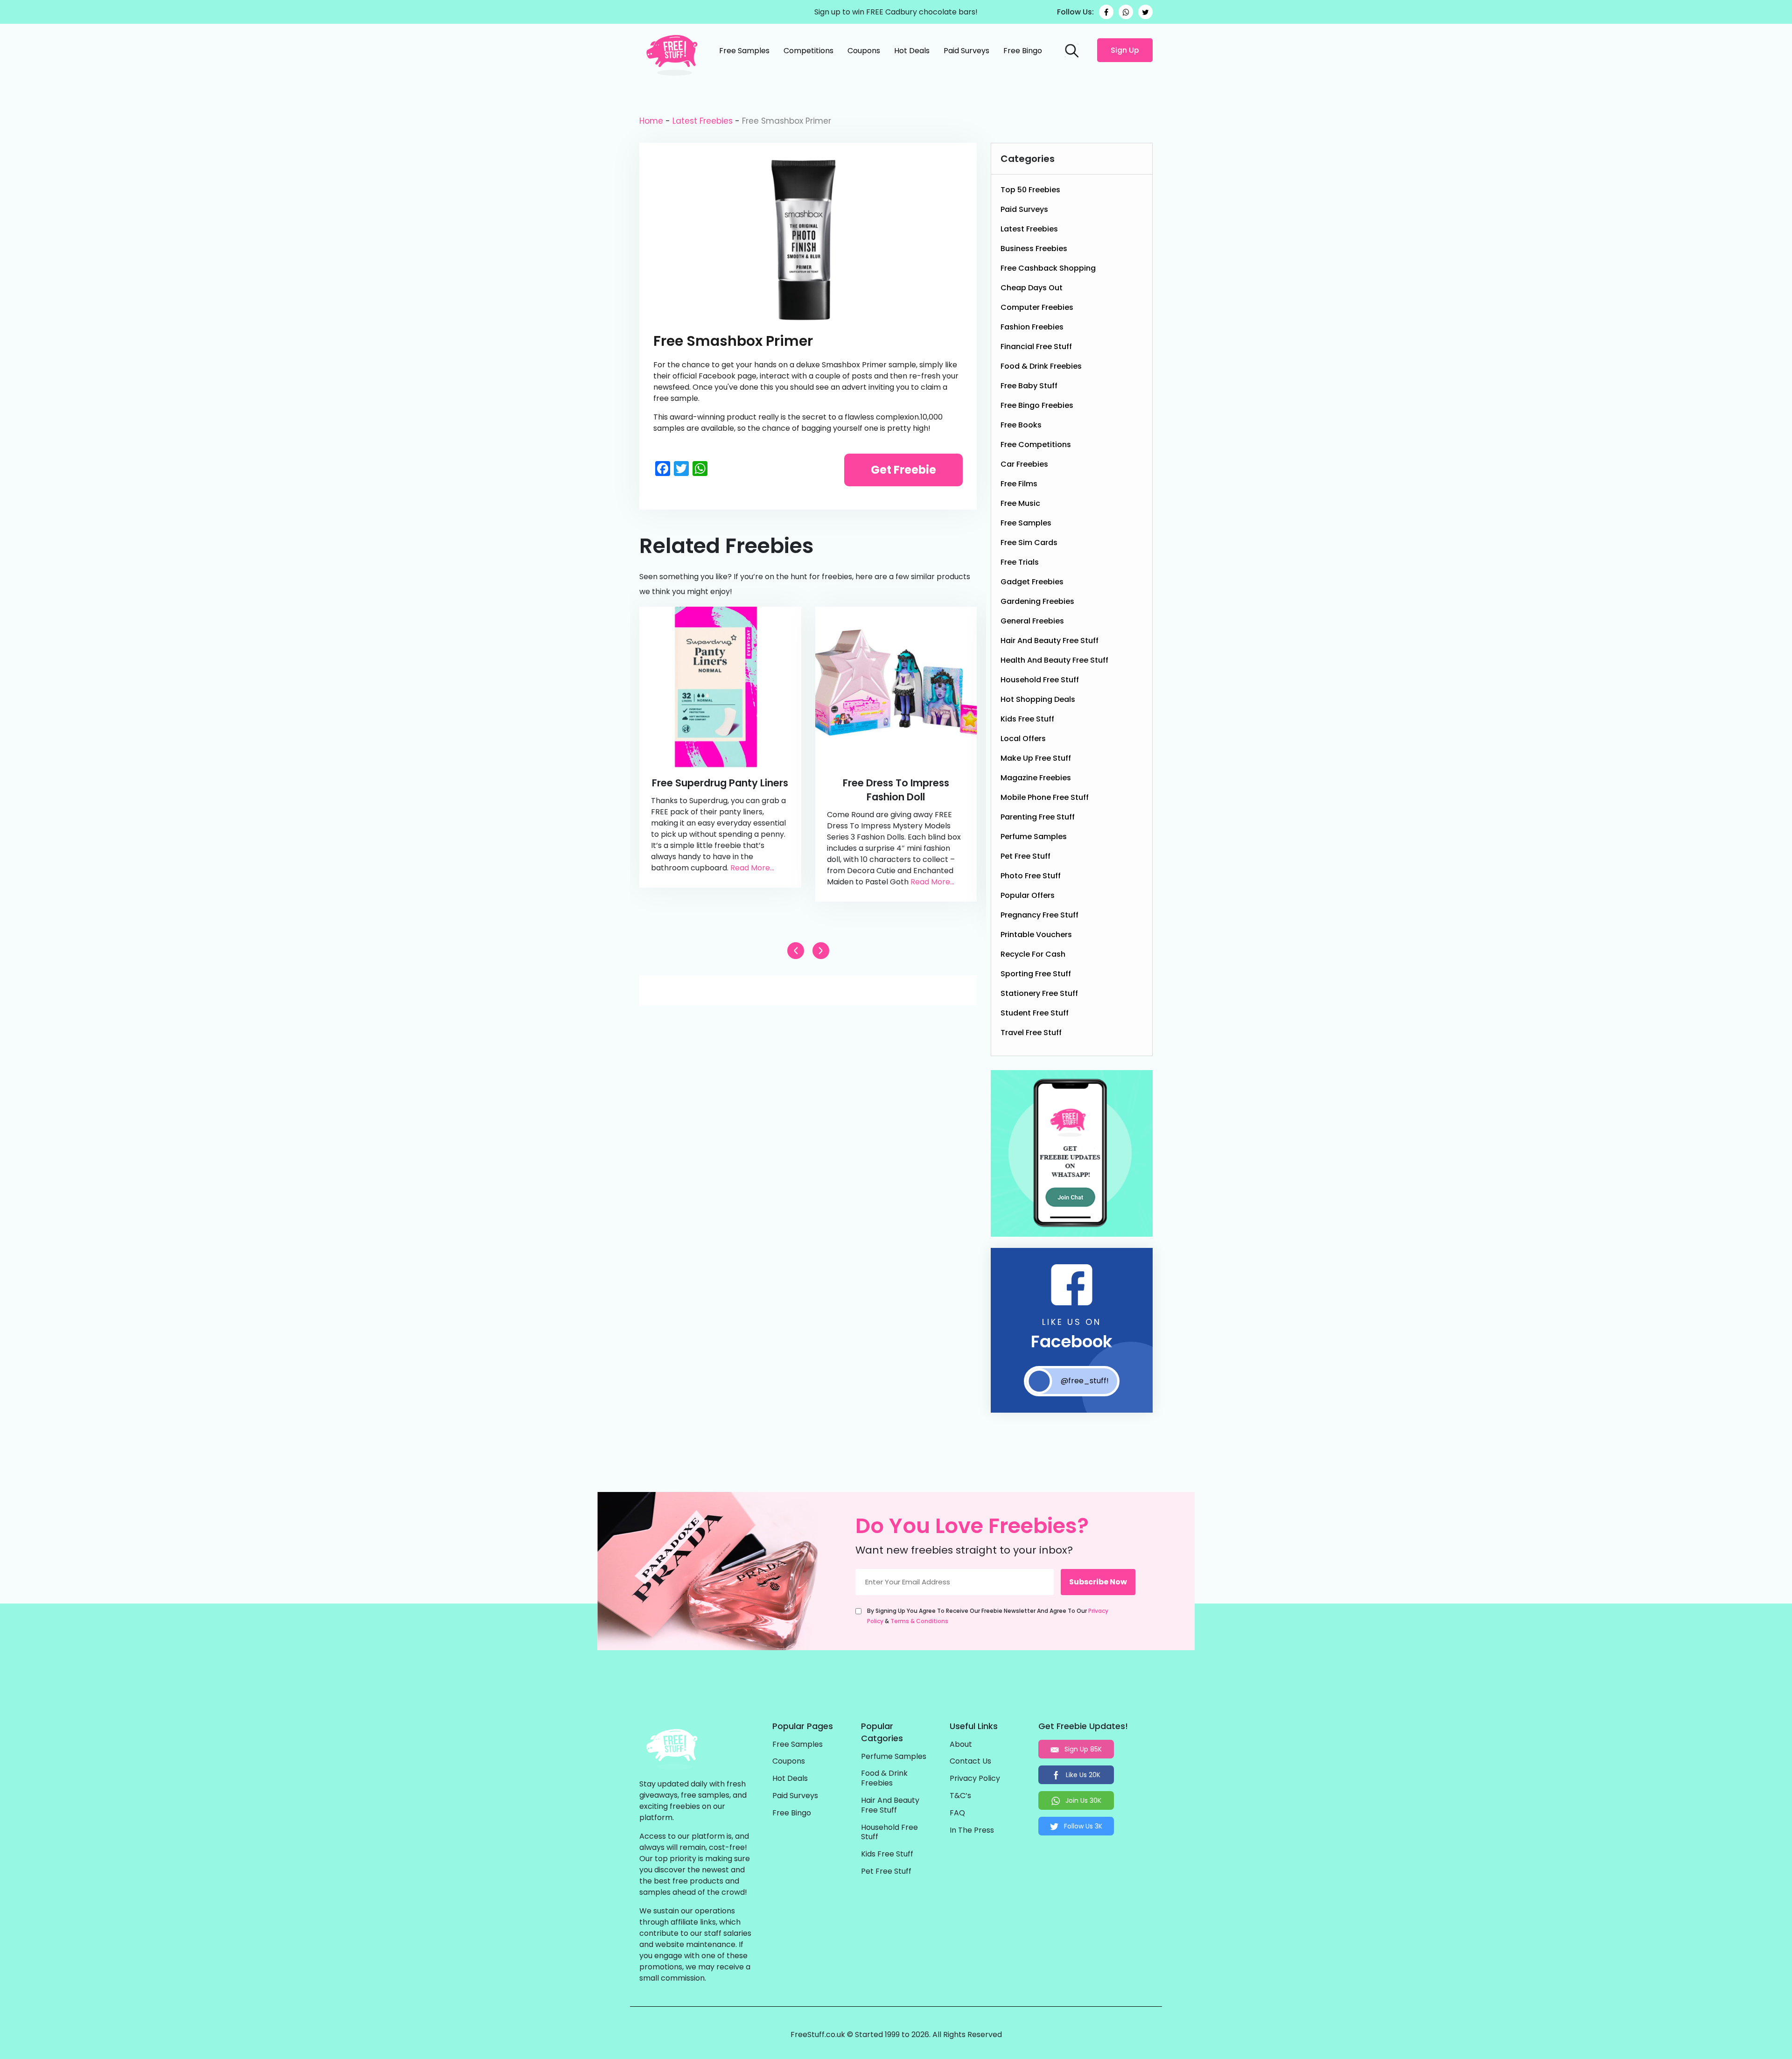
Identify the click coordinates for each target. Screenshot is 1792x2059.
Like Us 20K (1082, 1775)
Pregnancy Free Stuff (1039, 915)
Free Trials (1020, 562)
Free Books (1021, 425)
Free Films (1019, 484)
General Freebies (1032, 621)
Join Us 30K (1082, 1800)
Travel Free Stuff (1031, 1033)
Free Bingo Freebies (1037, 405)
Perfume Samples (1034, 837)
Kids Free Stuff (1027, 719)
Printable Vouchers (1036, 935)
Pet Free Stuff (1025, 856)
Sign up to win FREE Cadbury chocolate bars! (896, 12)
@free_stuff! (1085, 1381)
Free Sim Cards (1029, 543)
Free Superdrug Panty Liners (720, 783)
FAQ (957, 1813)
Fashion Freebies (1032, 327)
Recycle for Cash (1033, 954)
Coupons (864, 51)
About (961, 1745)
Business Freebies (1034, 249)
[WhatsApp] (1126, 12)
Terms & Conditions (919, 1621)
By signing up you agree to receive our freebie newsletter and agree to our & (988, 1616)
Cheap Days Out (1032, 288)
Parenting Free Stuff (1038, 817)
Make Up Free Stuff (1036, 758)
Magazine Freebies (1036, 778)
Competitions (808, 51)
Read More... (752, 868)
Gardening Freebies (1037, 601)
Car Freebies (1024, 464)
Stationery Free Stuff (1039, 993)
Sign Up (1125, 50)
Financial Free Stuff (1036, 347)
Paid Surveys (966, 51)
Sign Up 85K (1082, 1749)
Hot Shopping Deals (1038, 699)
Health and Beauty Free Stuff (1054, 660)
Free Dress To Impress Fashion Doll (896, 790)
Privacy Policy (975, 1779)
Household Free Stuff (1040, 680)
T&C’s (960, 1796)
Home (651, 121)
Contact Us (970, 1761)
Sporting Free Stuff (1036, 974)
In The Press (972, 1831)
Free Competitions (1036, 445)
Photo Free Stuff (1031, 876)
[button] (821, 951)
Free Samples (744, 51)
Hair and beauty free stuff (1050, 641)
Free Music (1020, 503)
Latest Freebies (703, 121)
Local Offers (1023, 739)
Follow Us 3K (1082, 1826)
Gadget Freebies (1032, 582)
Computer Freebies (1037, 307)
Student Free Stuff (1035, 1013)
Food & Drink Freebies (1041, 366)
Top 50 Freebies (1030, 190)
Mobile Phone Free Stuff (1045, 797)
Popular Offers (1028, 895)
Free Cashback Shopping (1048, 268)
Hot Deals (912, 51)
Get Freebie (903, 470)
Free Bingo (1023, 51)
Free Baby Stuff (1029, 386)
